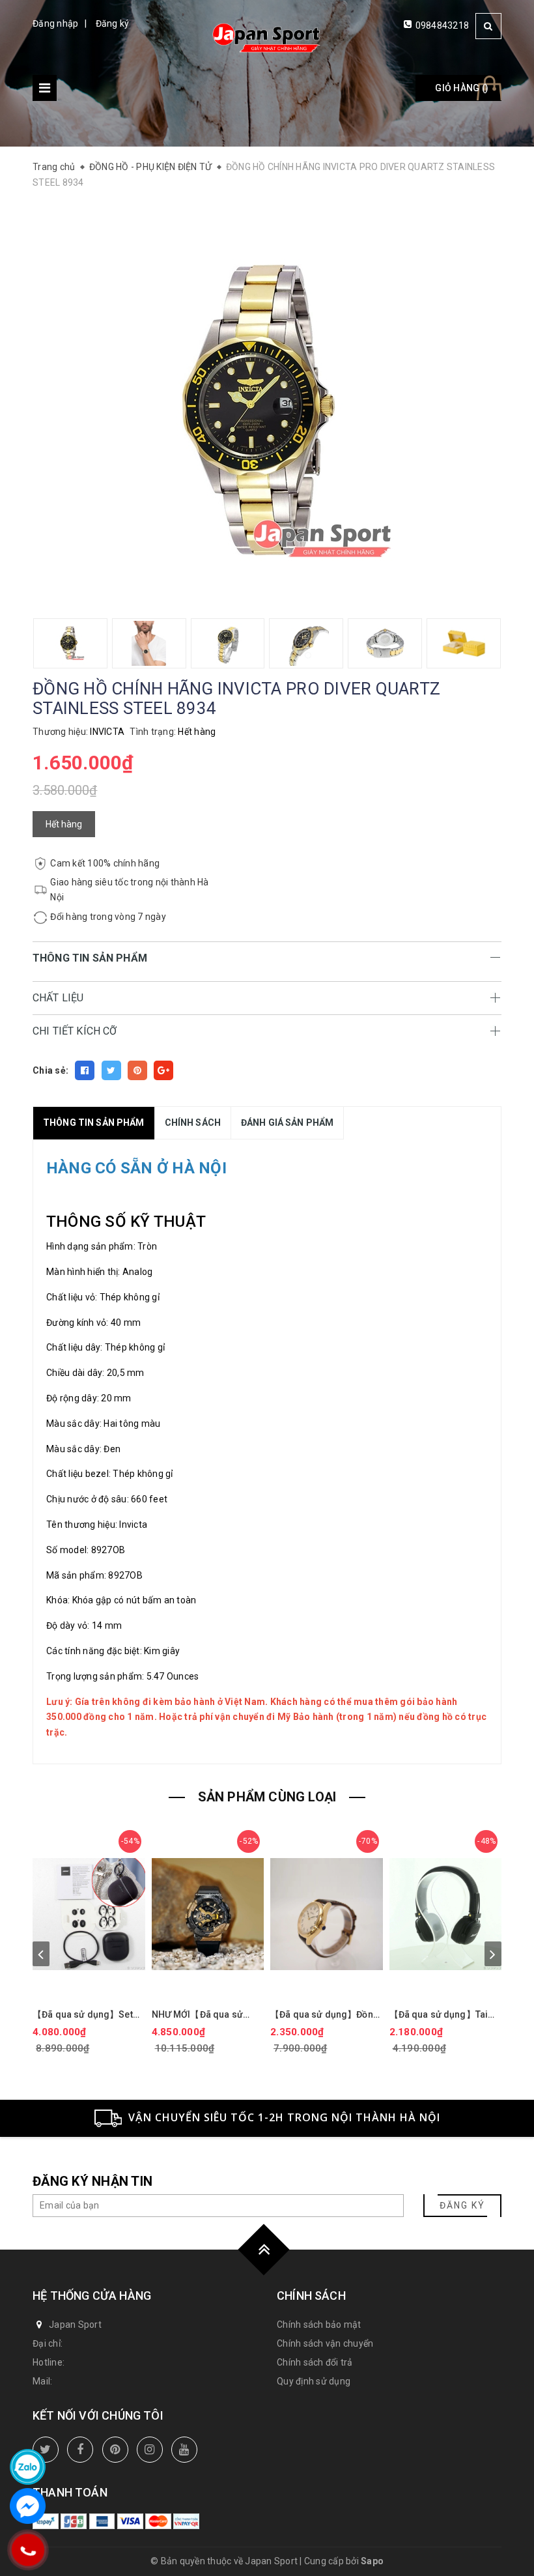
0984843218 (443, 25)
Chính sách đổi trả (315, 2362)
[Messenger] (28, 2506)
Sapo (372, 2561)
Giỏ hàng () (462, 88)
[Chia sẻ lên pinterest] (137, 1070)
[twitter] (46, 2450)
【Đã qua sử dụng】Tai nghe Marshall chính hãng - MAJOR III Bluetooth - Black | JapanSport (445, 2015)
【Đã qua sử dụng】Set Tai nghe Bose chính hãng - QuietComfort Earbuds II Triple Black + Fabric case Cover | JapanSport (89, 2015)
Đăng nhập (55, 23)
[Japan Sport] (267, 37)
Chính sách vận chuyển (325, 2343)
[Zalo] (28, 2467)
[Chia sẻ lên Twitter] (111, 1070)
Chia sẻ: (50, 1070)
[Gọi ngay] (28, 2550)
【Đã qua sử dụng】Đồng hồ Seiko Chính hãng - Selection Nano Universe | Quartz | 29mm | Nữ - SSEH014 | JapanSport (326, 2015)
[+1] (163, 1070)
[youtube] (184, 2450)
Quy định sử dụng (314, 2381)
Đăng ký (113, 23)
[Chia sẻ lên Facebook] (85, 1070)
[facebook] (80, 2450)
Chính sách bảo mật (319, 2325)
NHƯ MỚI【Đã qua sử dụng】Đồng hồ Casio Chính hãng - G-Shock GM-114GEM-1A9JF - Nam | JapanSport (199, 2015)
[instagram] (150, 2450)
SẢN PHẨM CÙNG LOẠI (267, 1797)
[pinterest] (115, 2450)
